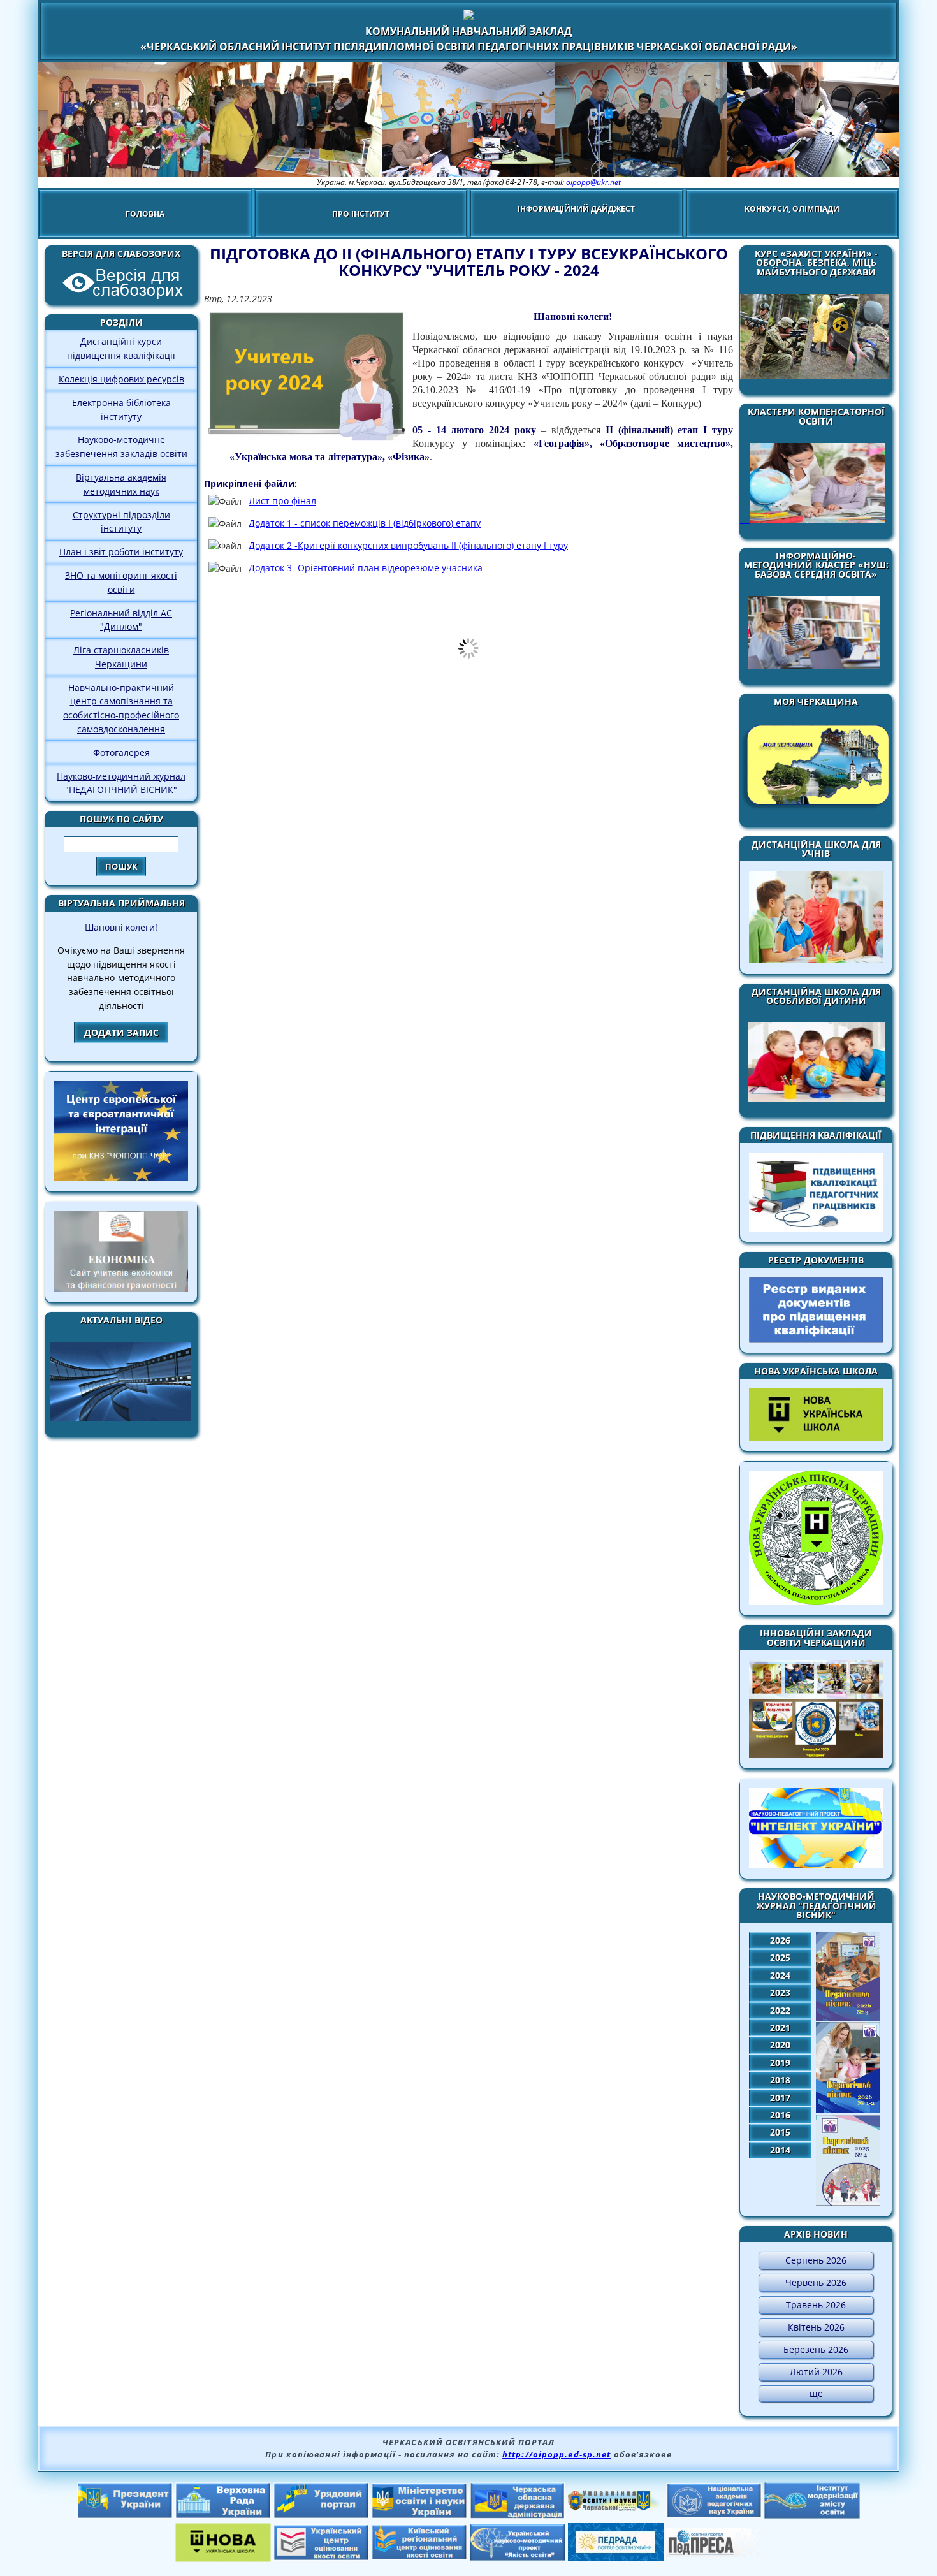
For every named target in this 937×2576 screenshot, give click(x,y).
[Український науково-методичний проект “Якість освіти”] (518, 2557)
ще (816, 2393)
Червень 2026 (816, 2282)
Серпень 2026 (816, 2260)
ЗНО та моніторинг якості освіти (121, 582)
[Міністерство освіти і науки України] (419, 2515)
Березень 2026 (816, 2349)
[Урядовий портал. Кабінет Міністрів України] (321, 2515)
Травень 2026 (816, 2305)
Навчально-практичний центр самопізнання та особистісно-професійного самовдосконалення (121, 708)
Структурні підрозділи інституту (121, 522)
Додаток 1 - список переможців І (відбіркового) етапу (365, 523)
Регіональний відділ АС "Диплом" (121, 620)
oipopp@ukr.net (593, 182)
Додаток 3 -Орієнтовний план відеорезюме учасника (366, 568)
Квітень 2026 (816, 2327)
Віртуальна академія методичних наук (121, 484)
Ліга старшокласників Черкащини (121, 657)
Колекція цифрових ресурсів (121, 379)
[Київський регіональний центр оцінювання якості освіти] (419, 2556)
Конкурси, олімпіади (792, 209)
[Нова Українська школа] (223, 2558)
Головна (145, 214)
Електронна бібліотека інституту (121, 410)
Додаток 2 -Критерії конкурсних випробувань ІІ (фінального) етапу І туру (408, 545)
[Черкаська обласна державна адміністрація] (518, 2515)
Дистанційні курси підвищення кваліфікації (121, 348)
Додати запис (121, 1032)
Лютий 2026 (816, 2372)
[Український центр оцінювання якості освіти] (321, 2557)
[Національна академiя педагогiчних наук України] (714, 2514)
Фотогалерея (121, 753)
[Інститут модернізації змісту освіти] (812, 2515)
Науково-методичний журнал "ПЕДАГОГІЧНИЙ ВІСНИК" (121, 783)
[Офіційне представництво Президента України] (125, 2515)
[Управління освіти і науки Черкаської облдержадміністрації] (616, 2507)
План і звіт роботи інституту (121, 552)
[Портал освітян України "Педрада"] (616, 2558)
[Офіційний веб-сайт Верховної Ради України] (223, 2515)
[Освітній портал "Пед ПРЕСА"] (714, 2553)
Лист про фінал (282, 501)
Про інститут (361, 214)
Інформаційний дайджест (576, 209)
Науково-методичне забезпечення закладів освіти (121, 447)
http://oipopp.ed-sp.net (556, 2454)
